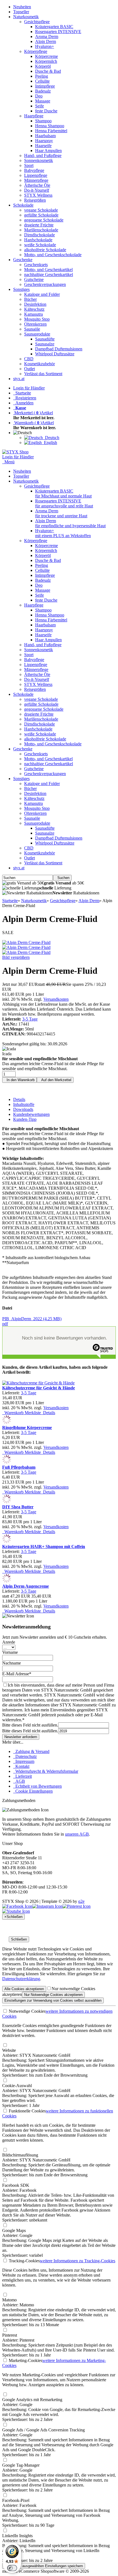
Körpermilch (46, 61)
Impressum (24, 1761)
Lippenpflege (36, 175)
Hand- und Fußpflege (43, 155)
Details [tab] (19, 1099)
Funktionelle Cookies (27, 2111)
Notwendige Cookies (27, 2011)
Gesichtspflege (37, 22)
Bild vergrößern (16, 957)
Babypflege (34, 170)
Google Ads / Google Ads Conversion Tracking (43, 2430)
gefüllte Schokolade (41, 215)
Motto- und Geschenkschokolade (53, 255)
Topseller (21, 12)
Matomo (9, 2300)
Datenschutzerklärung (21, 1979)
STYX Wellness (38, 195)
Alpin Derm (46, 41)
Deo (39, 96)
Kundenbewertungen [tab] (31, 1114)
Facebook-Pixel (16, 2500)
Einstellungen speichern (44, 2566)
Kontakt (21, 1766)
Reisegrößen (35, 200)
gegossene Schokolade (44, 220)
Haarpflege (34, 116)
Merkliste (32, 1413)
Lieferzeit (23, 1776)
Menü (9, 462)
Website (9, 2050)
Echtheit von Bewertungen (37, 1786)
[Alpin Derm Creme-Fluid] (26, 942)
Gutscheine (34, 279)
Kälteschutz (34, 309)
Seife (40, 106)
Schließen (19, 1939)
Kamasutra (33, 314)
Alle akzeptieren (24, 1989)
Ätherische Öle (37, 185)
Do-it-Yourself (37, 190)
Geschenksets (36, 265)
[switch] (12, 2568)
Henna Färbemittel (51, 131)
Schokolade (23, 205)
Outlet (29, 369)
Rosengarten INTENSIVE (58, 32)
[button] (24, 433)
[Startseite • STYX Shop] (15, 452)
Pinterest (10, 2335)
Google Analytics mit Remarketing (32, 2400)
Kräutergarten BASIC (54, 27)
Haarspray (44, 141)
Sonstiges (21, 289)
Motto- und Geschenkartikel (48, 270)
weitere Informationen (78, 2261)
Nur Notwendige (53, 1995)
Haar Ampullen (48, 151)
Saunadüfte (45, 339)
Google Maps (14, 2230)
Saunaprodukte (37, 334)
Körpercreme (47, 56)
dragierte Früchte (39, 225)
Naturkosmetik (26, 17)
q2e (81, 1901)
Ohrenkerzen (35, 324)
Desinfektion (35, 304)
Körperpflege (36, 51)
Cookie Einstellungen (33, 1791)
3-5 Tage (30, 1019)
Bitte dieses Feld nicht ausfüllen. (30, 1725)
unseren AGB (77, 1834)
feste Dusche (46, 111)
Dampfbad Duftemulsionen (59, 349)
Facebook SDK (16, 2185)
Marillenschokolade (41, 230)
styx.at (19, 379)
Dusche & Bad (48, 71)
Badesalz (43, 91)
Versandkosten (56, 999)
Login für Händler (29, 388)
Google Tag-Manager (21, 2465)
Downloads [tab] (23, 1109)
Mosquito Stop (37, 319)
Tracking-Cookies (24, 2261)
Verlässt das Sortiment (43, 374)
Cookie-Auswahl (17, 2086)
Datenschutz (25, 1756)
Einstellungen (53, 2000)
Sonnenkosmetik (39, 160)
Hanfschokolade (38, 240)
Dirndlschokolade (40, 235)
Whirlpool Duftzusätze (55, 354)
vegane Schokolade (41, 210)
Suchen (62, 878)
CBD (29, 359)
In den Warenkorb (19, 1080)
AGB (19, 1781)
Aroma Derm (47, 36)
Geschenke (23, 260)
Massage (43, 101)
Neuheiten (22, 7)
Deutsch (51, 438)
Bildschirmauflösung (20, 2155)
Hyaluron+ (45, 46)
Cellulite (42, 81)
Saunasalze (45, 344)
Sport (29, 165)
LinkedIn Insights (17, 2536)
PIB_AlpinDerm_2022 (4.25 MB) (32, 1321)
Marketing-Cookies (25, 2360)
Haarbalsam (45, 136)
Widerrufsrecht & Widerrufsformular (46, 1771)
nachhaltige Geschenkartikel (49, 274)
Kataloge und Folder (42, 294)
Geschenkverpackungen (45, 284)
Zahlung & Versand (31, 1751)
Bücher (30, 299)
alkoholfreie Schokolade (45, 250)
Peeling (42, 76)
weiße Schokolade (40, 245)
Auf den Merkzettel (55, 1080)
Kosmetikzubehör (40, 364)
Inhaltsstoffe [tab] (24, 1104)
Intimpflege (45, 86)
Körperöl (43, 66)
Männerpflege (36, 180)
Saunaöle (32, 329)
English (49, 443)
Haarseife (43, 146)
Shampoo (43, 121)
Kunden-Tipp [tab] (25, 1119)
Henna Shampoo (50, 126)
